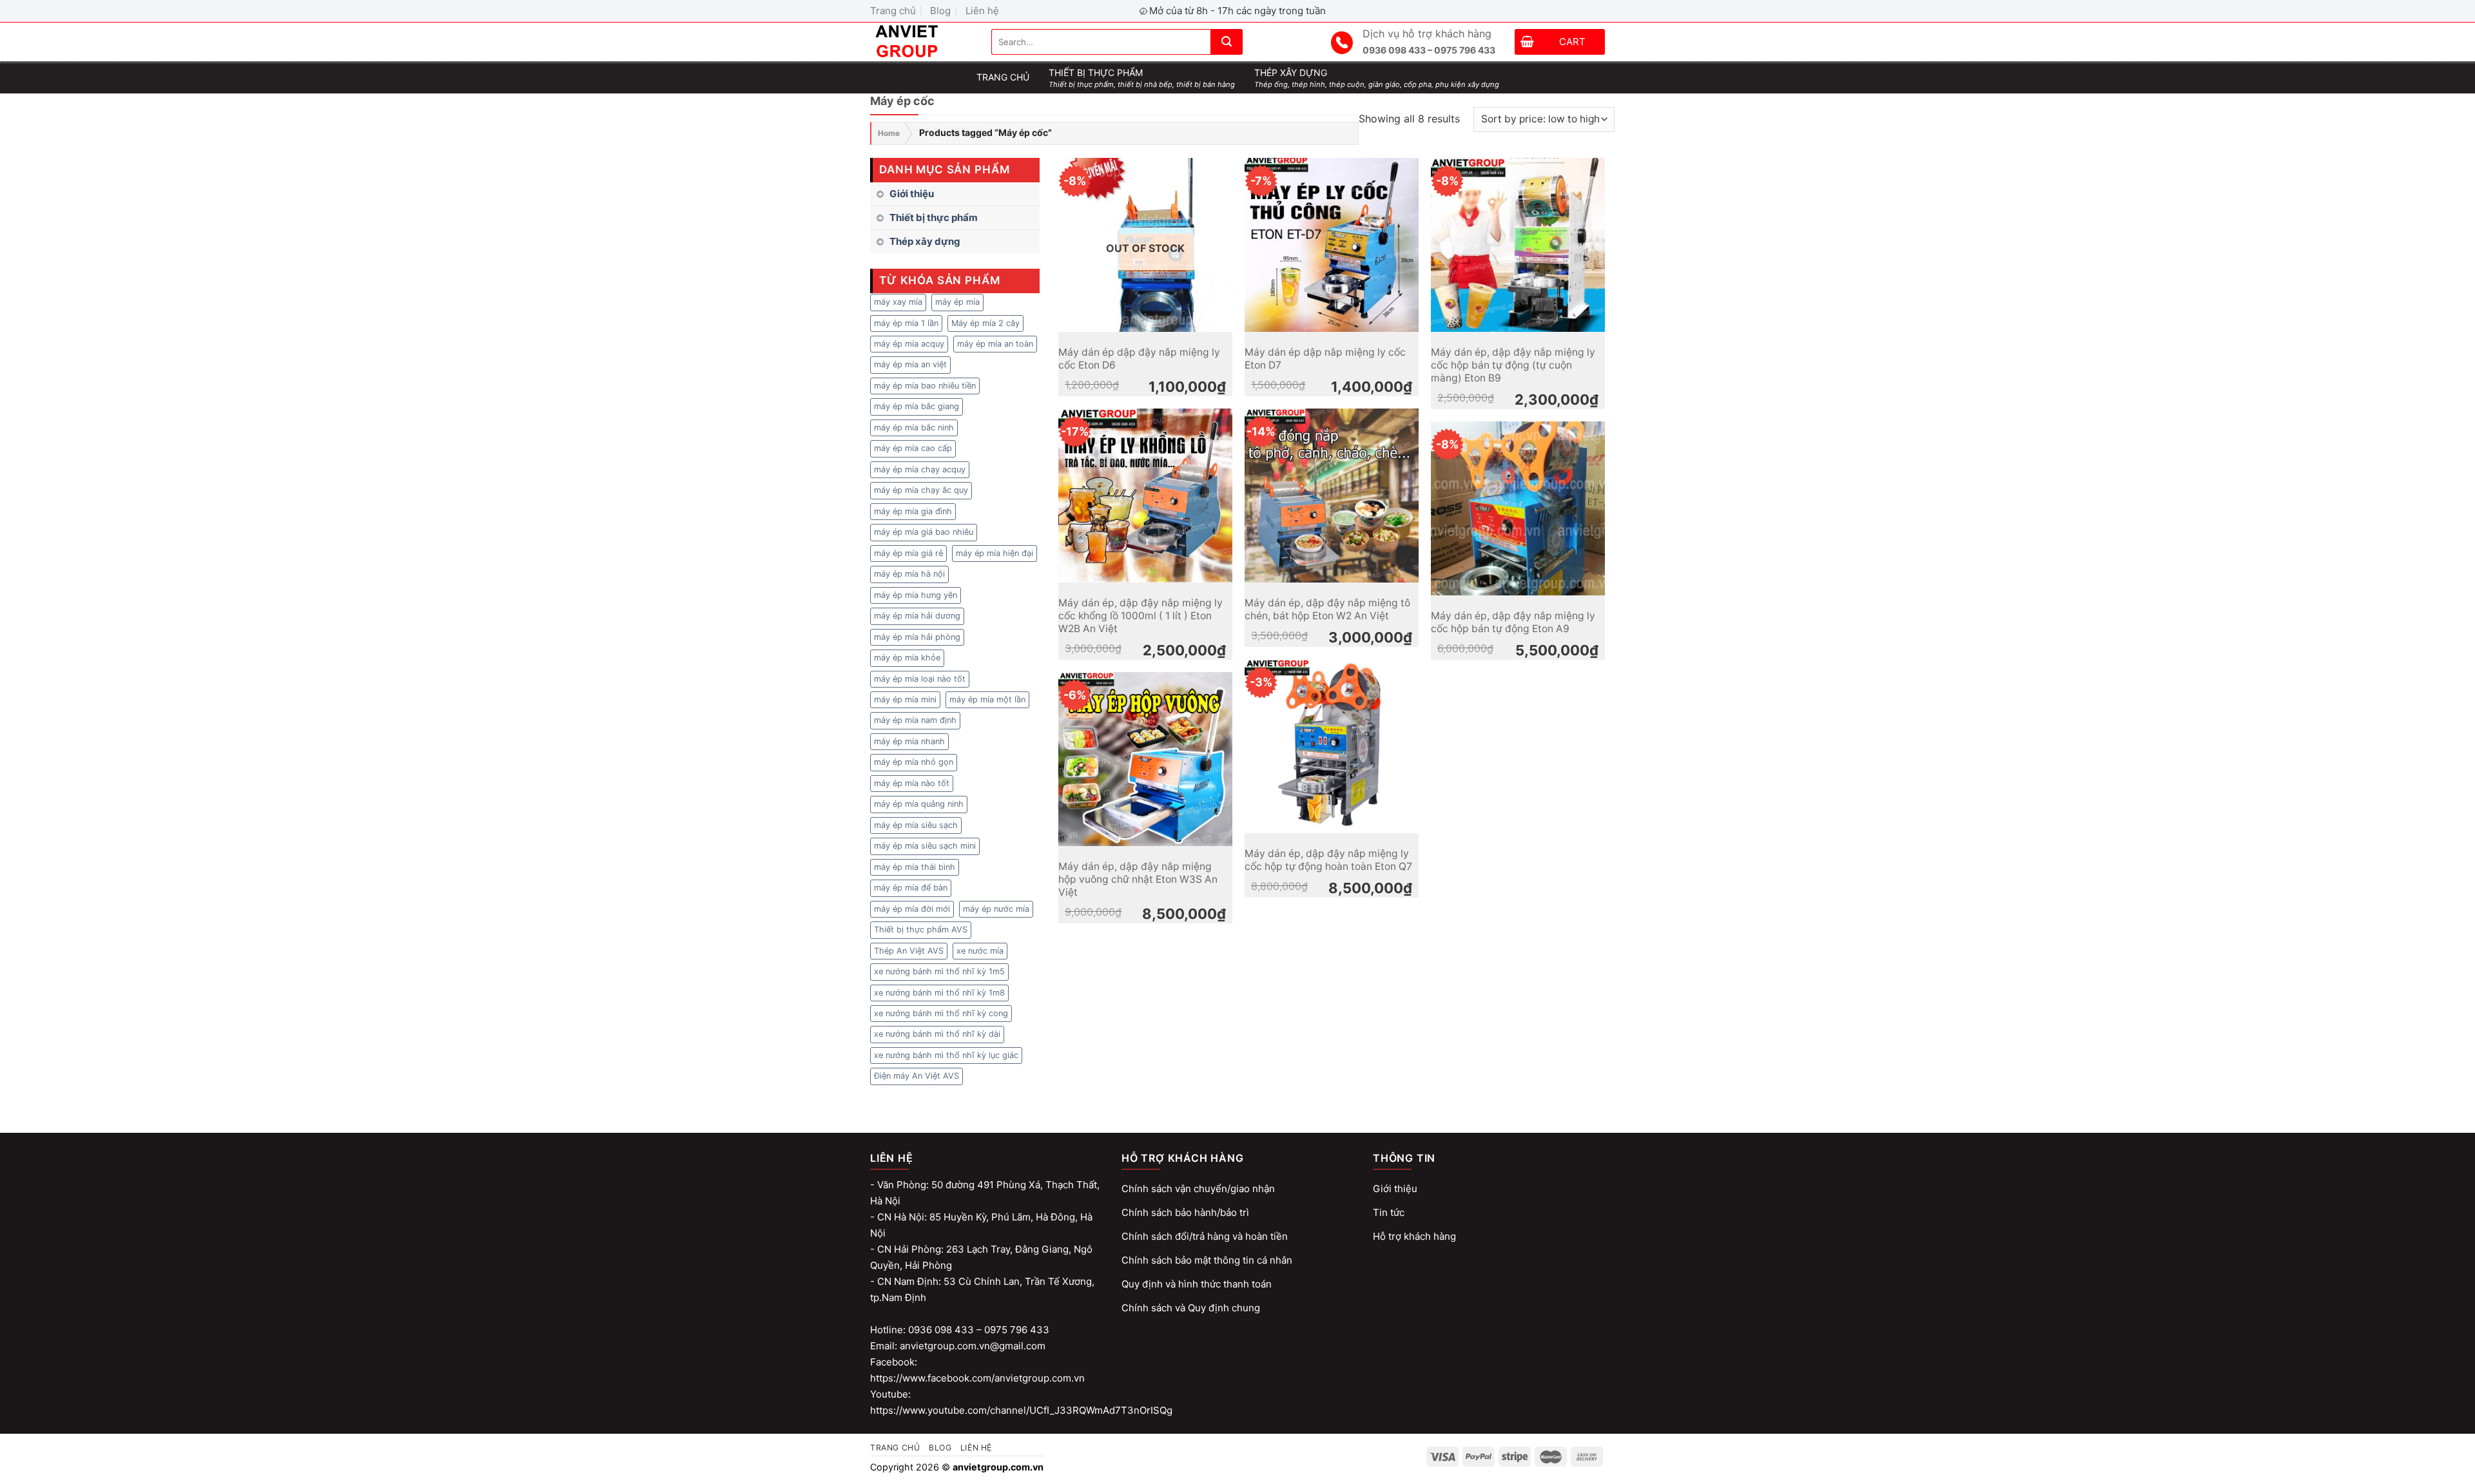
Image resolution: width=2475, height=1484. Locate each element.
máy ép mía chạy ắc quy (921, 490)
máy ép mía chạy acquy (920, 469)
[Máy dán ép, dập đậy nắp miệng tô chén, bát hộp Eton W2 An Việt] (1332, 496)
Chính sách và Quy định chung (1191, 1308)
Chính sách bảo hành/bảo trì (1185, 1212)
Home (889, 133)
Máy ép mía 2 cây (985, 323)
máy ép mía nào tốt (912, 783)
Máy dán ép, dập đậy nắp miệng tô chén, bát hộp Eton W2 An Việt (1327, 609)
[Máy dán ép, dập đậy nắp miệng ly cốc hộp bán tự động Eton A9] (1518, 508)
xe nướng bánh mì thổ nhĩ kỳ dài (937, 1034)
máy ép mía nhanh (909, 741)
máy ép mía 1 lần (906, 323)
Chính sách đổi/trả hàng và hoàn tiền (1205, 1236)
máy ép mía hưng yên (916, 595)
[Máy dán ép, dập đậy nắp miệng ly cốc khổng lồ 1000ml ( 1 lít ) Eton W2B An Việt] (1145, 496)
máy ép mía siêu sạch (916, 825)
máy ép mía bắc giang (917, 406)
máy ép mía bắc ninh (914, 428)
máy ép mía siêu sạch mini (925, 846)
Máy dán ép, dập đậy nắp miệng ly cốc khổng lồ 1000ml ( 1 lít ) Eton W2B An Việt (1140, 616)
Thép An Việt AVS (909, 951)
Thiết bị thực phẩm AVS (921, 930)
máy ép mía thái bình (915, 867)
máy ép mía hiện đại (995, 553)
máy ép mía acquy (909, 344)
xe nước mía (980, 951)
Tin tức (1389, 1212)
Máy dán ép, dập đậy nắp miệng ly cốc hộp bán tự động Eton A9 (1513, 622)
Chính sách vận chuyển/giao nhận (1198, 1189)
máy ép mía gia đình (913, 511)
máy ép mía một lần (987, 699)
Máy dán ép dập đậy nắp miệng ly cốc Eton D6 (1139, 359)
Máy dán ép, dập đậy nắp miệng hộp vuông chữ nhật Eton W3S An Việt (1138, 880)
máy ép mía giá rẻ (908, 553)
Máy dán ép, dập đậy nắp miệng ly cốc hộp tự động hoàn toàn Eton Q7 (1328, 860)
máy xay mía (898, 302)
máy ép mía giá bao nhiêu (924, 532)
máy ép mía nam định (915, 720)
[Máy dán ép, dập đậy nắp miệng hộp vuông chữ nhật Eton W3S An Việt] (1145, 759)
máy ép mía (957, 302)
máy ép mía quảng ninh (919, 804)
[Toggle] (1034, 218)
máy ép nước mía (996, 909)
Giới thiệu (912, 194)
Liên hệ (982, 11)
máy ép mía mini (905, 699)
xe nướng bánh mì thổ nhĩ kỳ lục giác (946, 1055)
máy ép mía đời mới (912, 909)
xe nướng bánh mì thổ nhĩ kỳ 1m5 (939, 971)
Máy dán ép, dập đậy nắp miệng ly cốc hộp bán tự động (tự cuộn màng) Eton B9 (1513, 365)
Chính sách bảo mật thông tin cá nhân (1207, 1260)
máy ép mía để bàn (911, 888)
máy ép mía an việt (910, 364)
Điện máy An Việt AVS (917, 1076)
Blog (940, 11)
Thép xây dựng (925, 241)
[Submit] (1227, 42)
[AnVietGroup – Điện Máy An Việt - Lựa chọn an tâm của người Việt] (921, 42)
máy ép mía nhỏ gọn (914, 762)
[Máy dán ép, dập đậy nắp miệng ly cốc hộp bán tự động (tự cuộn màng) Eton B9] (1518, 245)
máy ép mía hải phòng (917, 637)
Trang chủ (893, 11)
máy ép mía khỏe (907, 658)
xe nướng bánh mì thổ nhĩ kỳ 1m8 (939, 993)
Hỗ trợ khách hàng (1414, 1236)
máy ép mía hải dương (917, 616)
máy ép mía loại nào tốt (920, 679)
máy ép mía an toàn (995, 344)
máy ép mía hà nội (909, 574)
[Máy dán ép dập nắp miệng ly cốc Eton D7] (1332, 245)
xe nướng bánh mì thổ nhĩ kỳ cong (941, 1013)
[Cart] (1527, 43)
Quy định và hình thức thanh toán (1197, 1284)
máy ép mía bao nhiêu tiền (925, 386)
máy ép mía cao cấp (913, 448)
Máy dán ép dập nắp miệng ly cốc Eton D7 (1325, 359)
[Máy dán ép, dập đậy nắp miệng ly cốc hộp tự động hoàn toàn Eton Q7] (1332, 746)
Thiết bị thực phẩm (934, 217)
